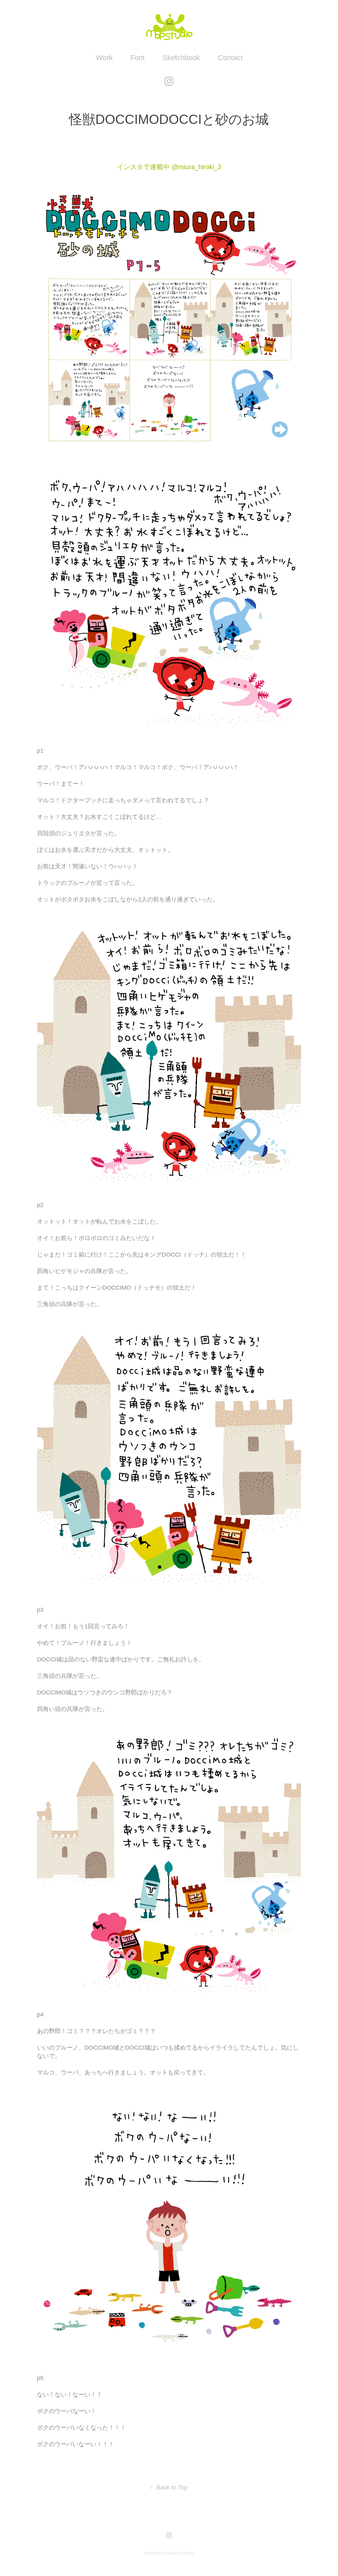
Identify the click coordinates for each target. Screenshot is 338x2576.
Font (137, 58)
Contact (230, 58)
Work (104, 58)
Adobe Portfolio (180, 2553)
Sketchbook (181, 58)
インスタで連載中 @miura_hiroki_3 (169, 167)
